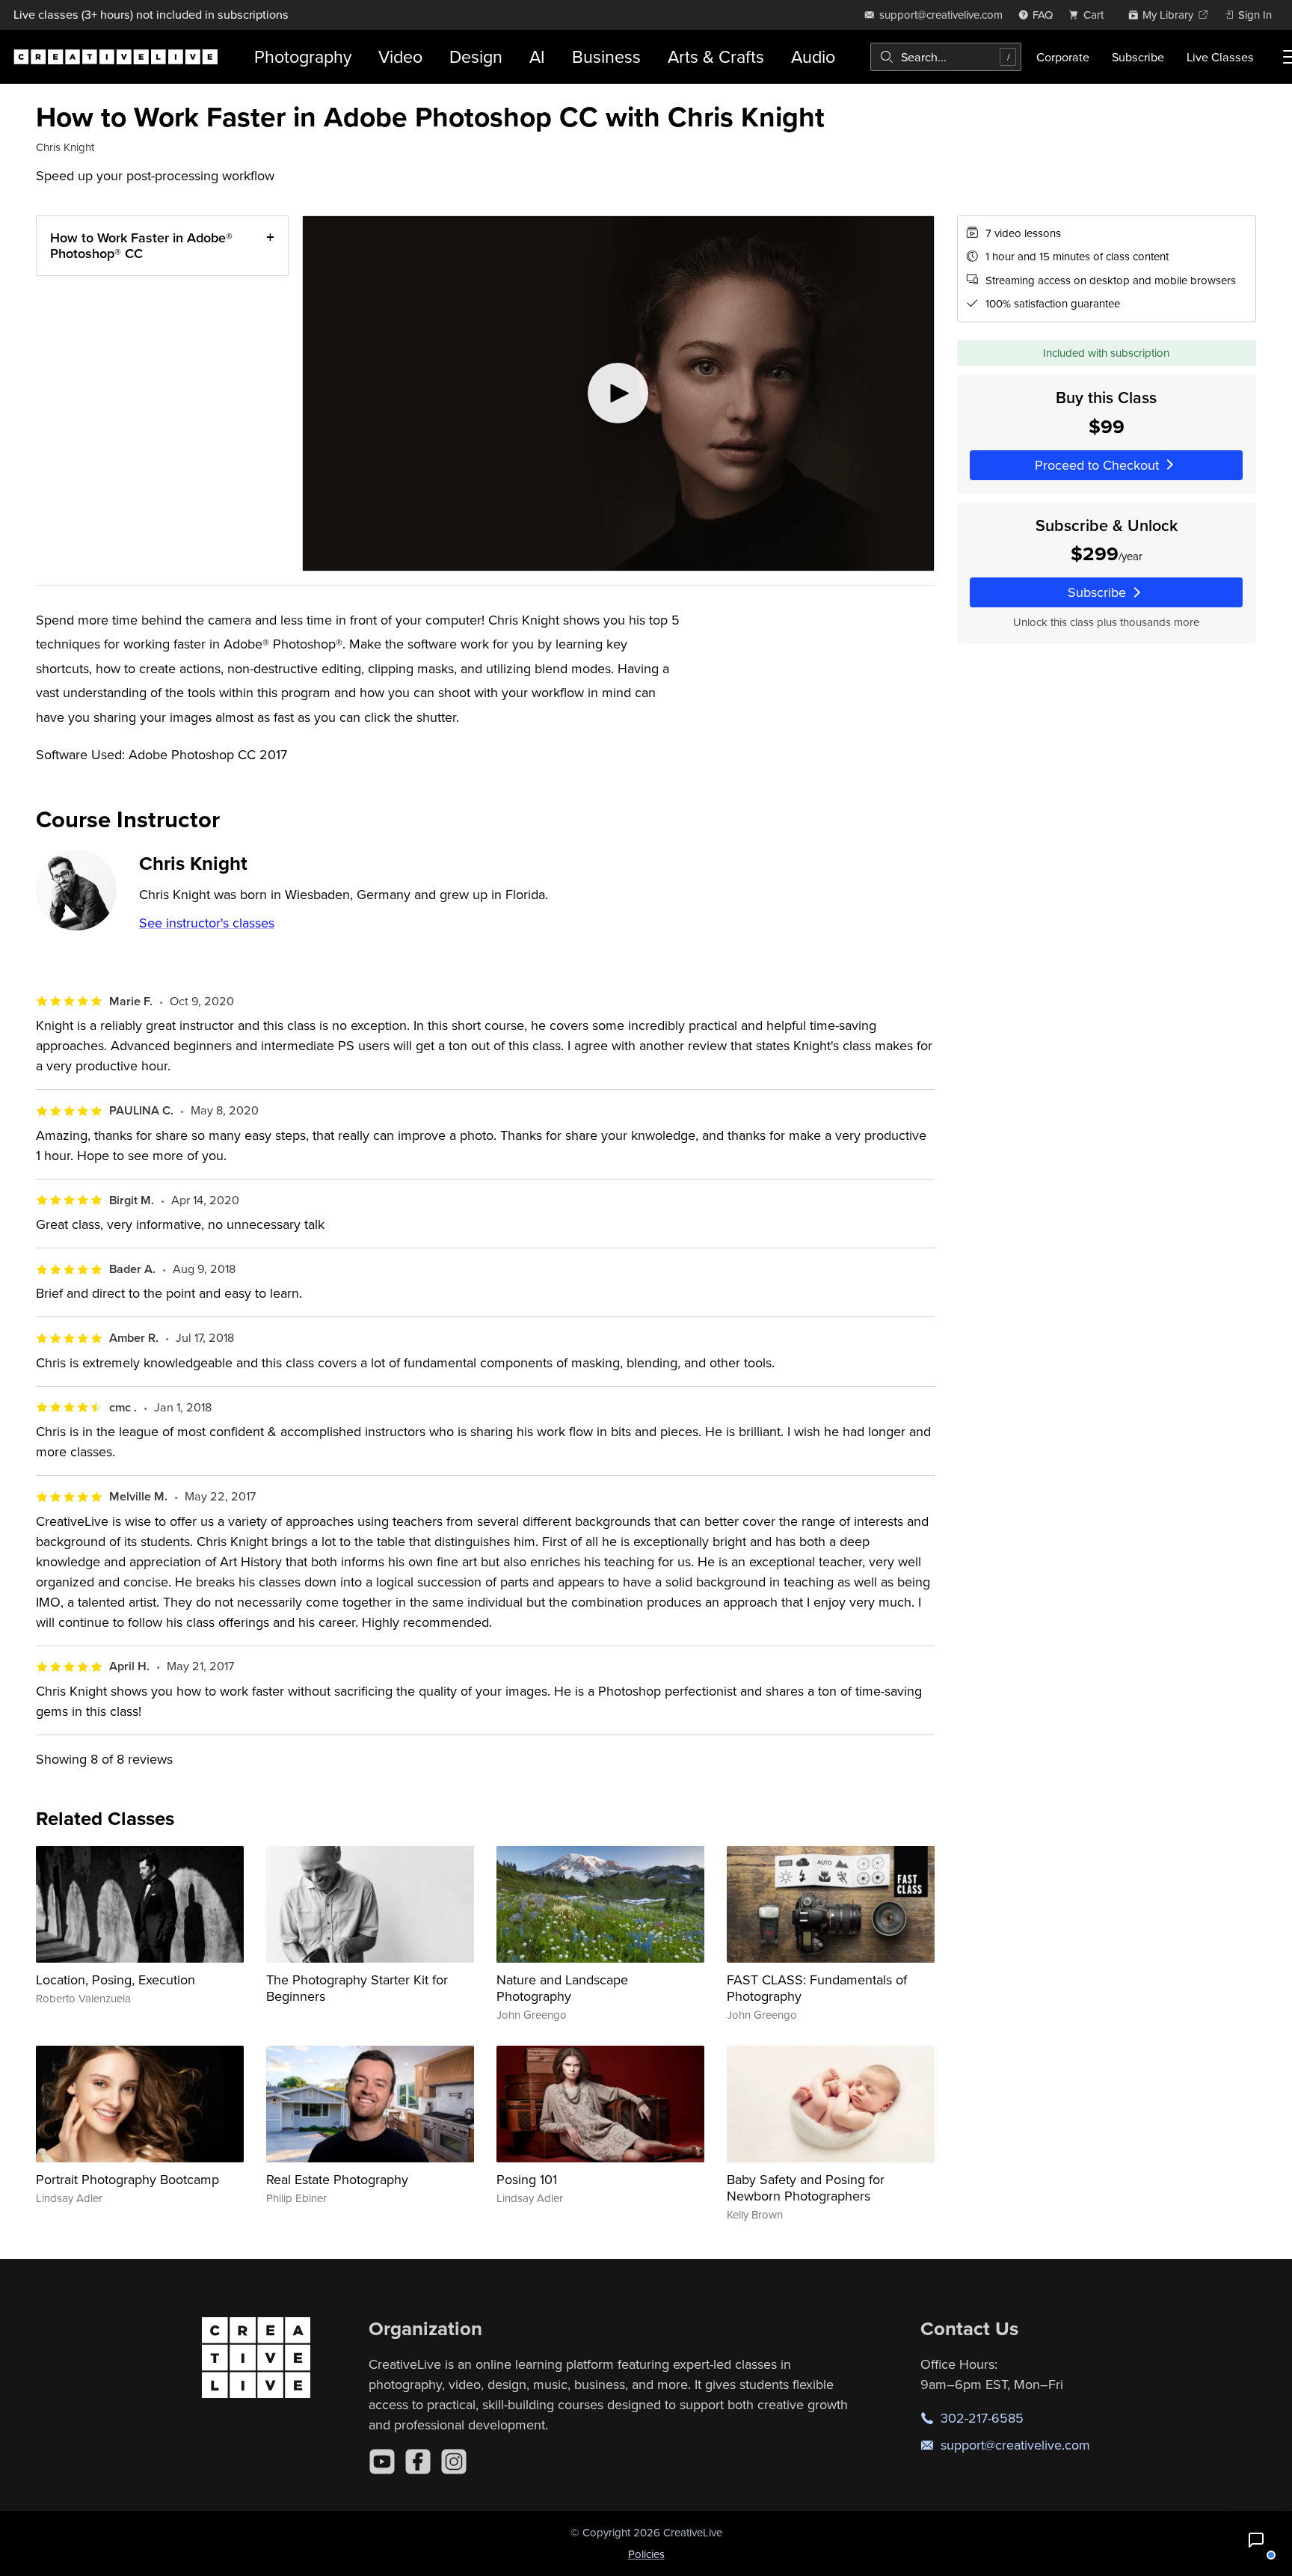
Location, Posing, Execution (116, 1979)
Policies (646, 2554)
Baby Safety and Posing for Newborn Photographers (806, 2187)
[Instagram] (454, 2462)
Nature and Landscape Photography (562, 1988)
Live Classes (1220, 57)
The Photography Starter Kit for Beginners (357, 1988)
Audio (813, 56)
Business (606, 56)
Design (476, 56)
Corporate (1063, 57)
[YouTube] (382, 2462)
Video (400, 56)
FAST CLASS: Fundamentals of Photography (817, 1988)
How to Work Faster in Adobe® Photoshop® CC (141, 246)
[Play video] (618, 393)
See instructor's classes (207, 923)
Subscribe (1138, 57)
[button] (1256, 2540)
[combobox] (946, 57)
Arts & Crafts (716, 56)
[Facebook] (418, 2462)
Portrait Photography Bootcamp (127, 2179)
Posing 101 (527, 2179)
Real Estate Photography (337, 2179)
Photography (303, 56)
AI (537, 56)
